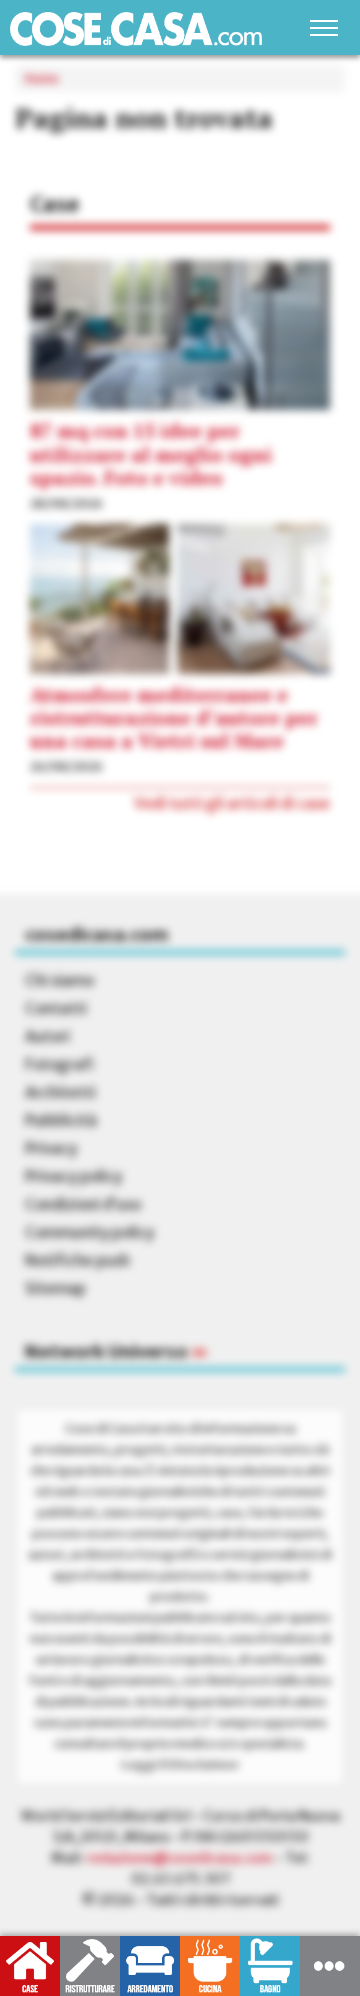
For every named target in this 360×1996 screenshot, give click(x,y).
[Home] (136, 28)
